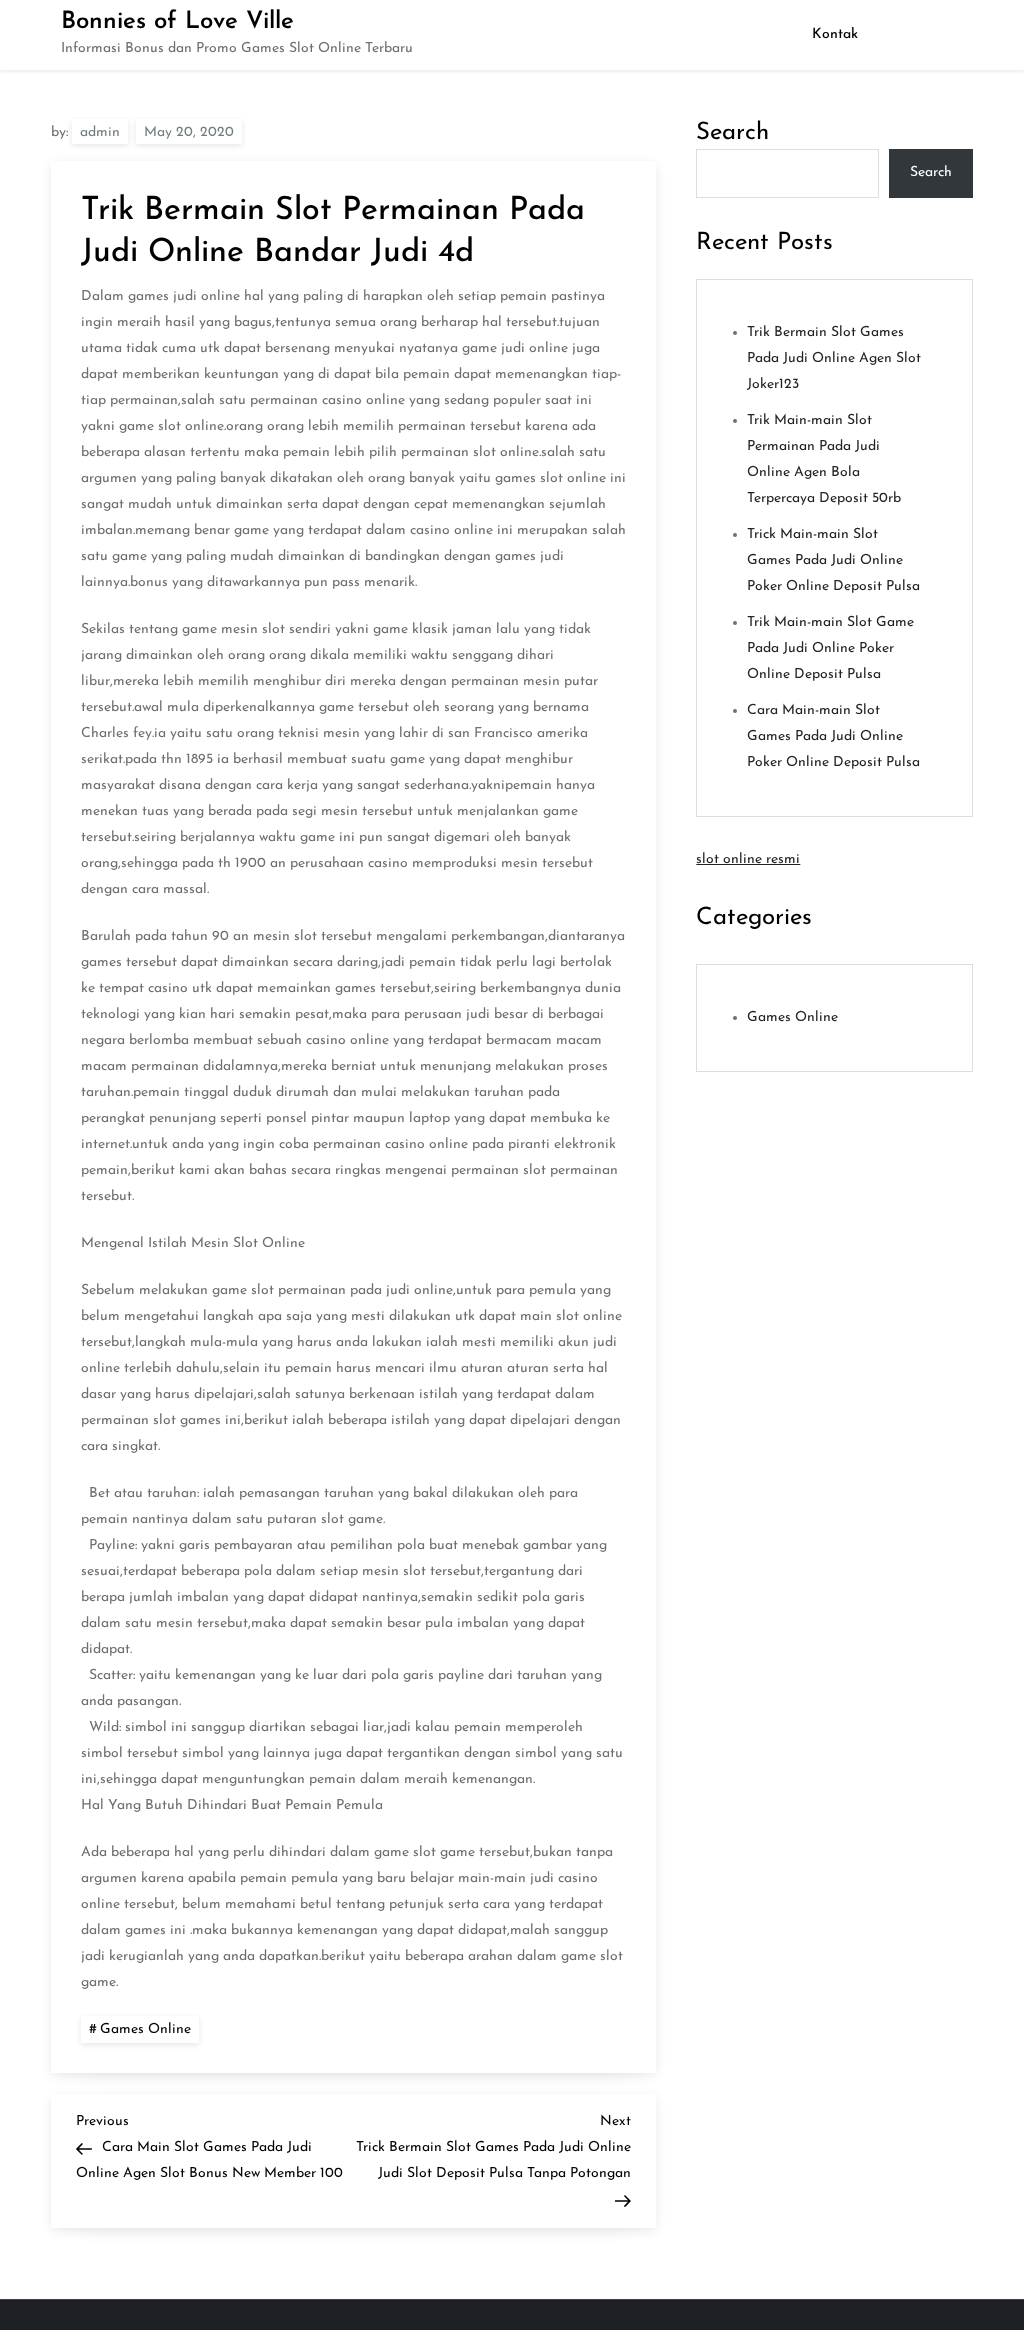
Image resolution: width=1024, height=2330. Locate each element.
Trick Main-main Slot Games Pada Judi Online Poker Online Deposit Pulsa (833, 560)
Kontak (835, 34)
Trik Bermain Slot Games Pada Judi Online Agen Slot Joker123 (834, 358)
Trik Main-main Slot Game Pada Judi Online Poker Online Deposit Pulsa (830, 648)
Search (732, 133)
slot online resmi (748, 859)
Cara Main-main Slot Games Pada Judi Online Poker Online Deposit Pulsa (833, 736)
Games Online (145, 2029)
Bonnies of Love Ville (177, 22)
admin (100, 132)
